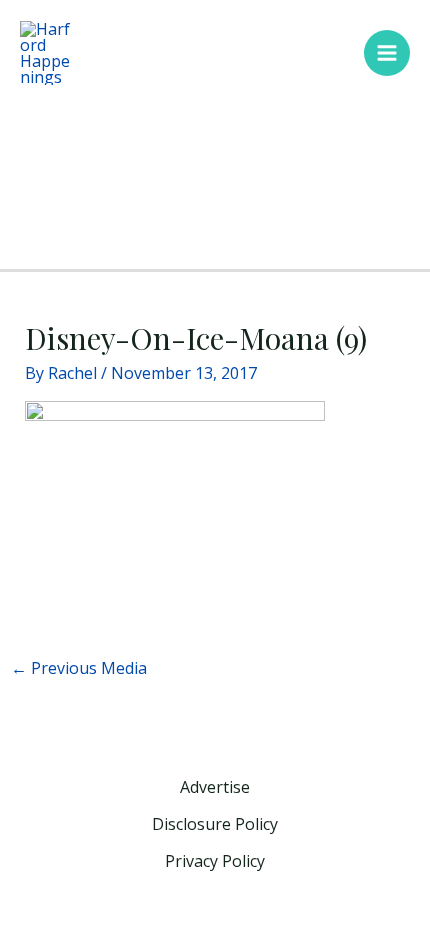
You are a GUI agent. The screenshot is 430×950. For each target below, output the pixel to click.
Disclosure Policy (215, 824)
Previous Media (79, 668)
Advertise (215, 787)
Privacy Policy (215, 861)
